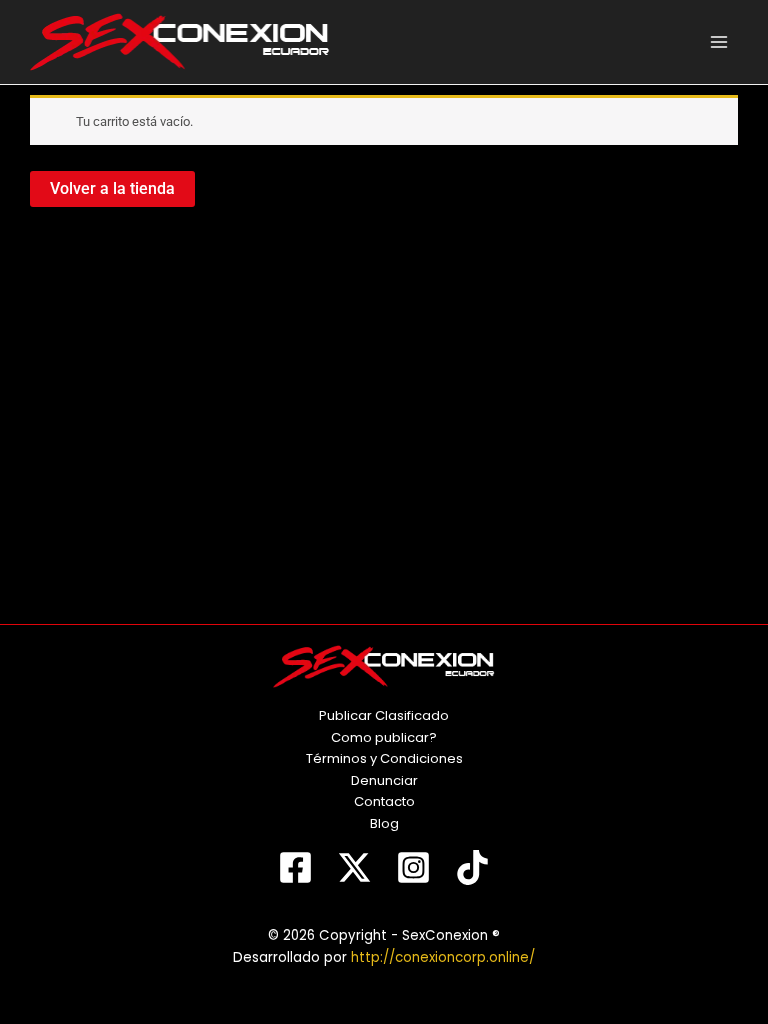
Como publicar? (384, 737)
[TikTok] (472, 867)
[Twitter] (354, 867)
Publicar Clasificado (384, 715)
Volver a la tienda (112, 188)
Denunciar (384, 780)
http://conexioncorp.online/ (443, 957)
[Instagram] (413, 867)
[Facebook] (295, 867)
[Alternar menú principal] (719, 42)
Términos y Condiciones (384, 758)
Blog (384, 823)
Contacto (384, 801)
